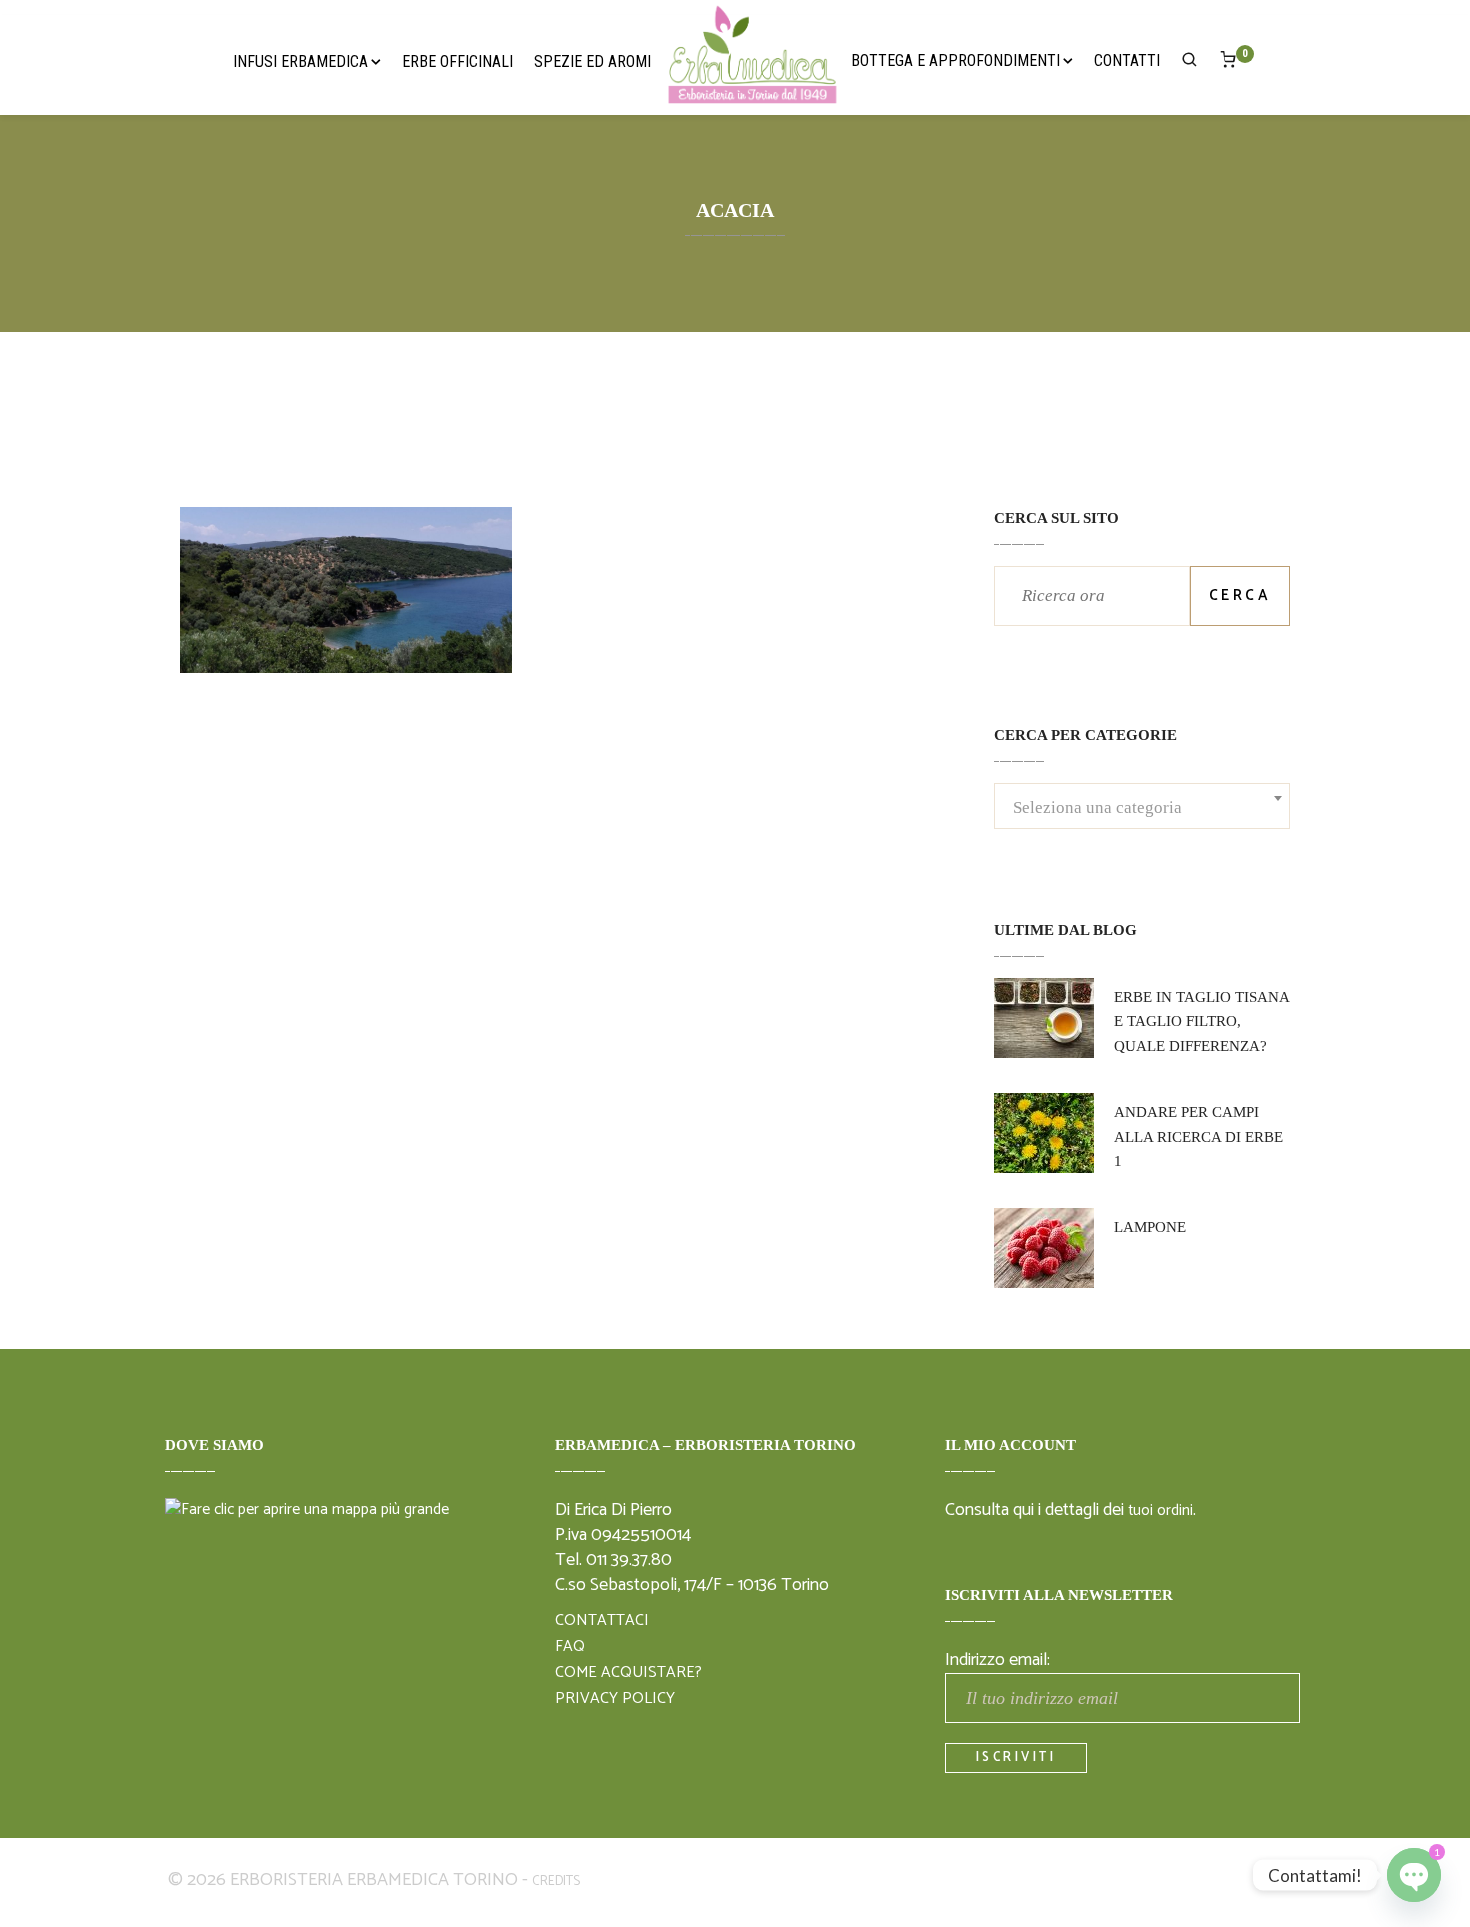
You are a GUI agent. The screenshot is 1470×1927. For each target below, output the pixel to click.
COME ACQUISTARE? (628, 1673)
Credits (556, 1881)
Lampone (1150, 1227)
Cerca (1240, 596)
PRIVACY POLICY (615, 1699)
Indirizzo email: (997, 1660)
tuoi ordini (1160, 1511)
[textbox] (1142, 820)
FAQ (570, 1647)
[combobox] (1142, 808)
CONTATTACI (602, 1621)
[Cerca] (1190, 63)
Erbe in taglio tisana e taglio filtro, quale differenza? (1201, 1022)
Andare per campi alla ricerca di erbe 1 (1198, 1137)
